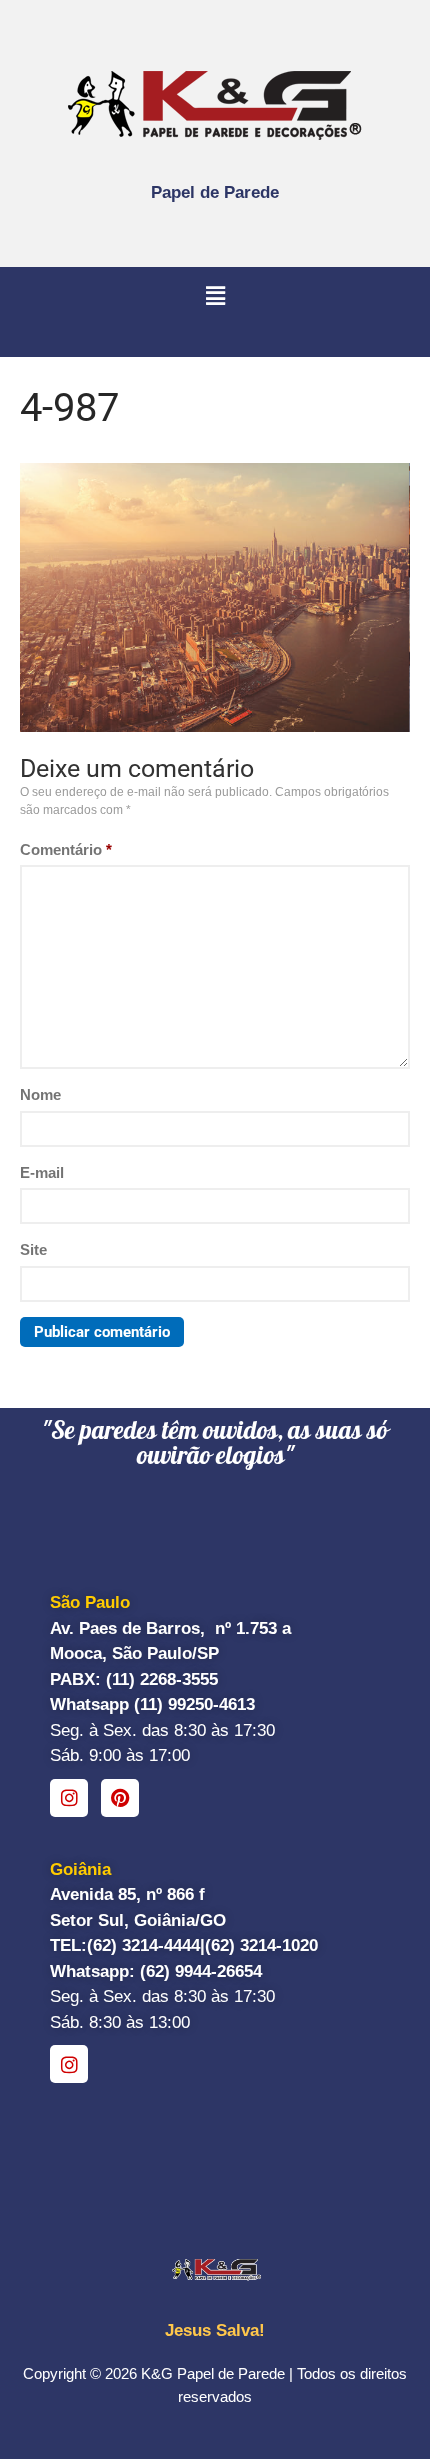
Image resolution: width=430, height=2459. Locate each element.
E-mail (42, 1172)
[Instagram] (69, 1798)
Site (33, 1249)
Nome (40, 1094)
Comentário (66, 849)
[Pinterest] (120, 1798)
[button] (215, 297)
